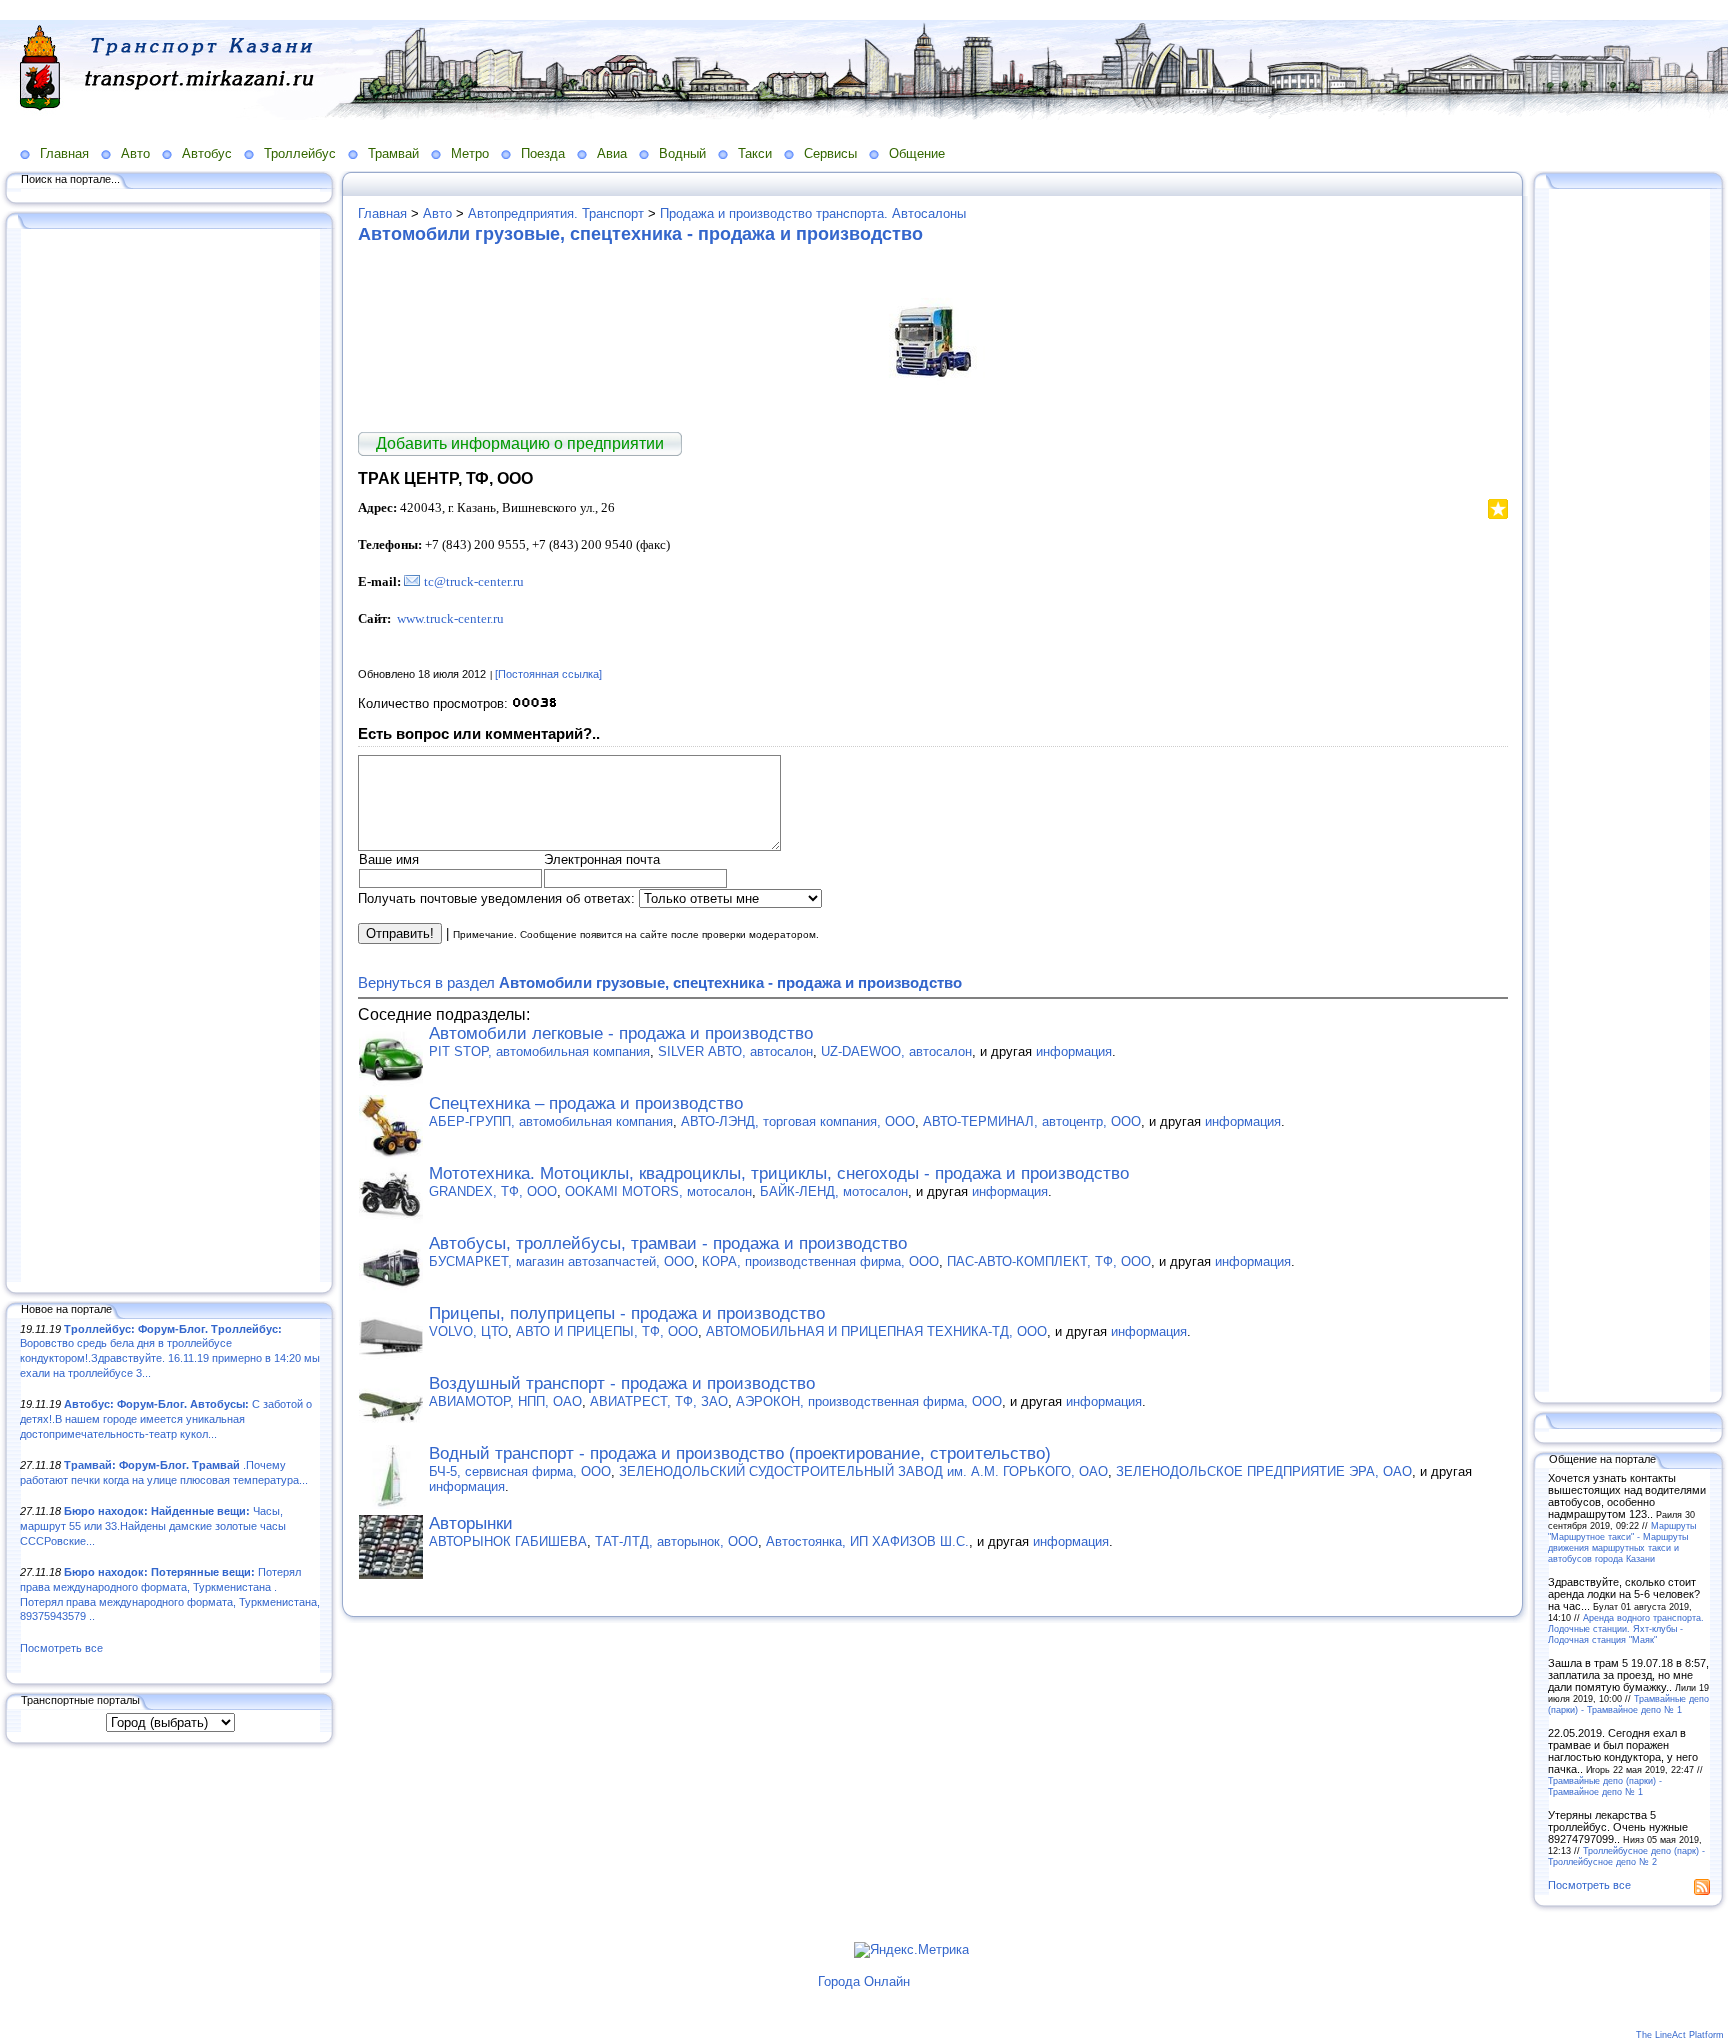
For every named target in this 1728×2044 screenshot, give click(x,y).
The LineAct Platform (1680, 2035)
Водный (682, 153)
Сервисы (830, 153)
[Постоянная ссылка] (548, 674)
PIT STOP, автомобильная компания (539, 1051)
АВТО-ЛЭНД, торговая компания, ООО (798, 1121)
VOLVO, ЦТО (468, 1331)
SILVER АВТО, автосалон (735, 1051)
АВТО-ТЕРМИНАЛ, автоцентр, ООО (1032, 1121)
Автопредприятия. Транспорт (556, 213)
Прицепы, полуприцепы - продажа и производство (627, 1313)
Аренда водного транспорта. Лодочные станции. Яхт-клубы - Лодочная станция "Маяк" (1626, 1628)
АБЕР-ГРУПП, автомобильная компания (551, 1121)
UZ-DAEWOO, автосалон (896, 1051)
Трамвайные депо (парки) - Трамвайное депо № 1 (1628, 1704)
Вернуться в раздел (660, 982)
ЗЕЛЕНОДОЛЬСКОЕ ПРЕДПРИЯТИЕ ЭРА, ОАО (1264, 1471)
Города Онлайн (864, 1981)
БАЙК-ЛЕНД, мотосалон (834, 1191)
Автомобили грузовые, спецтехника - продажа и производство (640, 234)
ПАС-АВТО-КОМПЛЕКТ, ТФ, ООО (1049, 1261)
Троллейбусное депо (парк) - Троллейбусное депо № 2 (1626, 1856)
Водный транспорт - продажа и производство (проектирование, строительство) (740, 1453)
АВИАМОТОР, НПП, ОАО (505, 1401)
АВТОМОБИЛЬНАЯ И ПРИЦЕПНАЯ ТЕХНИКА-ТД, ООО (876, 1331)
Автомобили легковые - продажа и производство (621, 1033)
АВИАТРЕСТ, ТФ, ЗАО (659, 1401)
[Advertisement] (170, 757)
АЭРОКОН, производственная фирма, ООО (869, 1401)
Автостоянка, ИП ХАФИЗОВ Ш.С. (867, 1541)
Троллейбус (300, 153)
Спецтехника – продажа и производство (586, 1103)
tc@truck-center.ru (474, 581)
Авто (135, 153)
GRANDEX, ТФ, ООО (493, 1191)
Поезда (543, 153)
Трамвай (393, 153)
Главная (64, 153)
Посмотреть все (61, 1648)
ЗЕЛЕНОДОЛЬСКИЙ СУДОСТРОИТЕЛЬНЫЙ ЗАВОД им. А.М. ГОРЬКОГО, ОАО (863, 1471)
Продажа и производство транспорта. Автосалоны (813, 213)
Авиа (612, 153)
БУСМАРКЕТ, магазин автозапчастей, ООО (561, 1261)
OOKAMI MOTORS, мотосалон (658, 1191)
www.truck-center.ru (450, 618)
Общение (917, 153)
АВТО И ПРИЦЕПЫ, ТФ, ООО (607, 1331)
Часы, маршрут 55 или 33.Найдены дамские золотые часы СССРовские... (153, 1525)
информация (1074, 1051)
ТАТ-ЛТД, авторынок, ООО (676, 1541)
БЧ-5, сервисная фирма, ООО (520, 1471)
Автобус (207, 153)
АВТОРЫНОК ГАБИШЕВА (508, 1541)
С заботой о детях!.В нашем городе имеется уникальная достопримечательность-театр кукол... (166, 1418)
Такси (755, 153)
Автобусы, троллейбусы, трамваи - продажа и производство (668, 1243)
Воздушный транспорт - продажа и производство (622, 1383)
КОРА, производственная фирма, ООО (820, 1261)
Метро (470, 153)
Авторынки (471, 1523)
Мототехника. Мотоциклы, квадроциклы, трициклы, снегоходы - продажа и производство (779, 1173)
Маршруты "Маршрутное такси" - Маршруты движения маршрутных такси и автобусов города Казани (1622, 1542)
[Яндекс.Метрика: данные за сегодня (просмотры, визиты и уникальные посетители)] (911, 1950)
